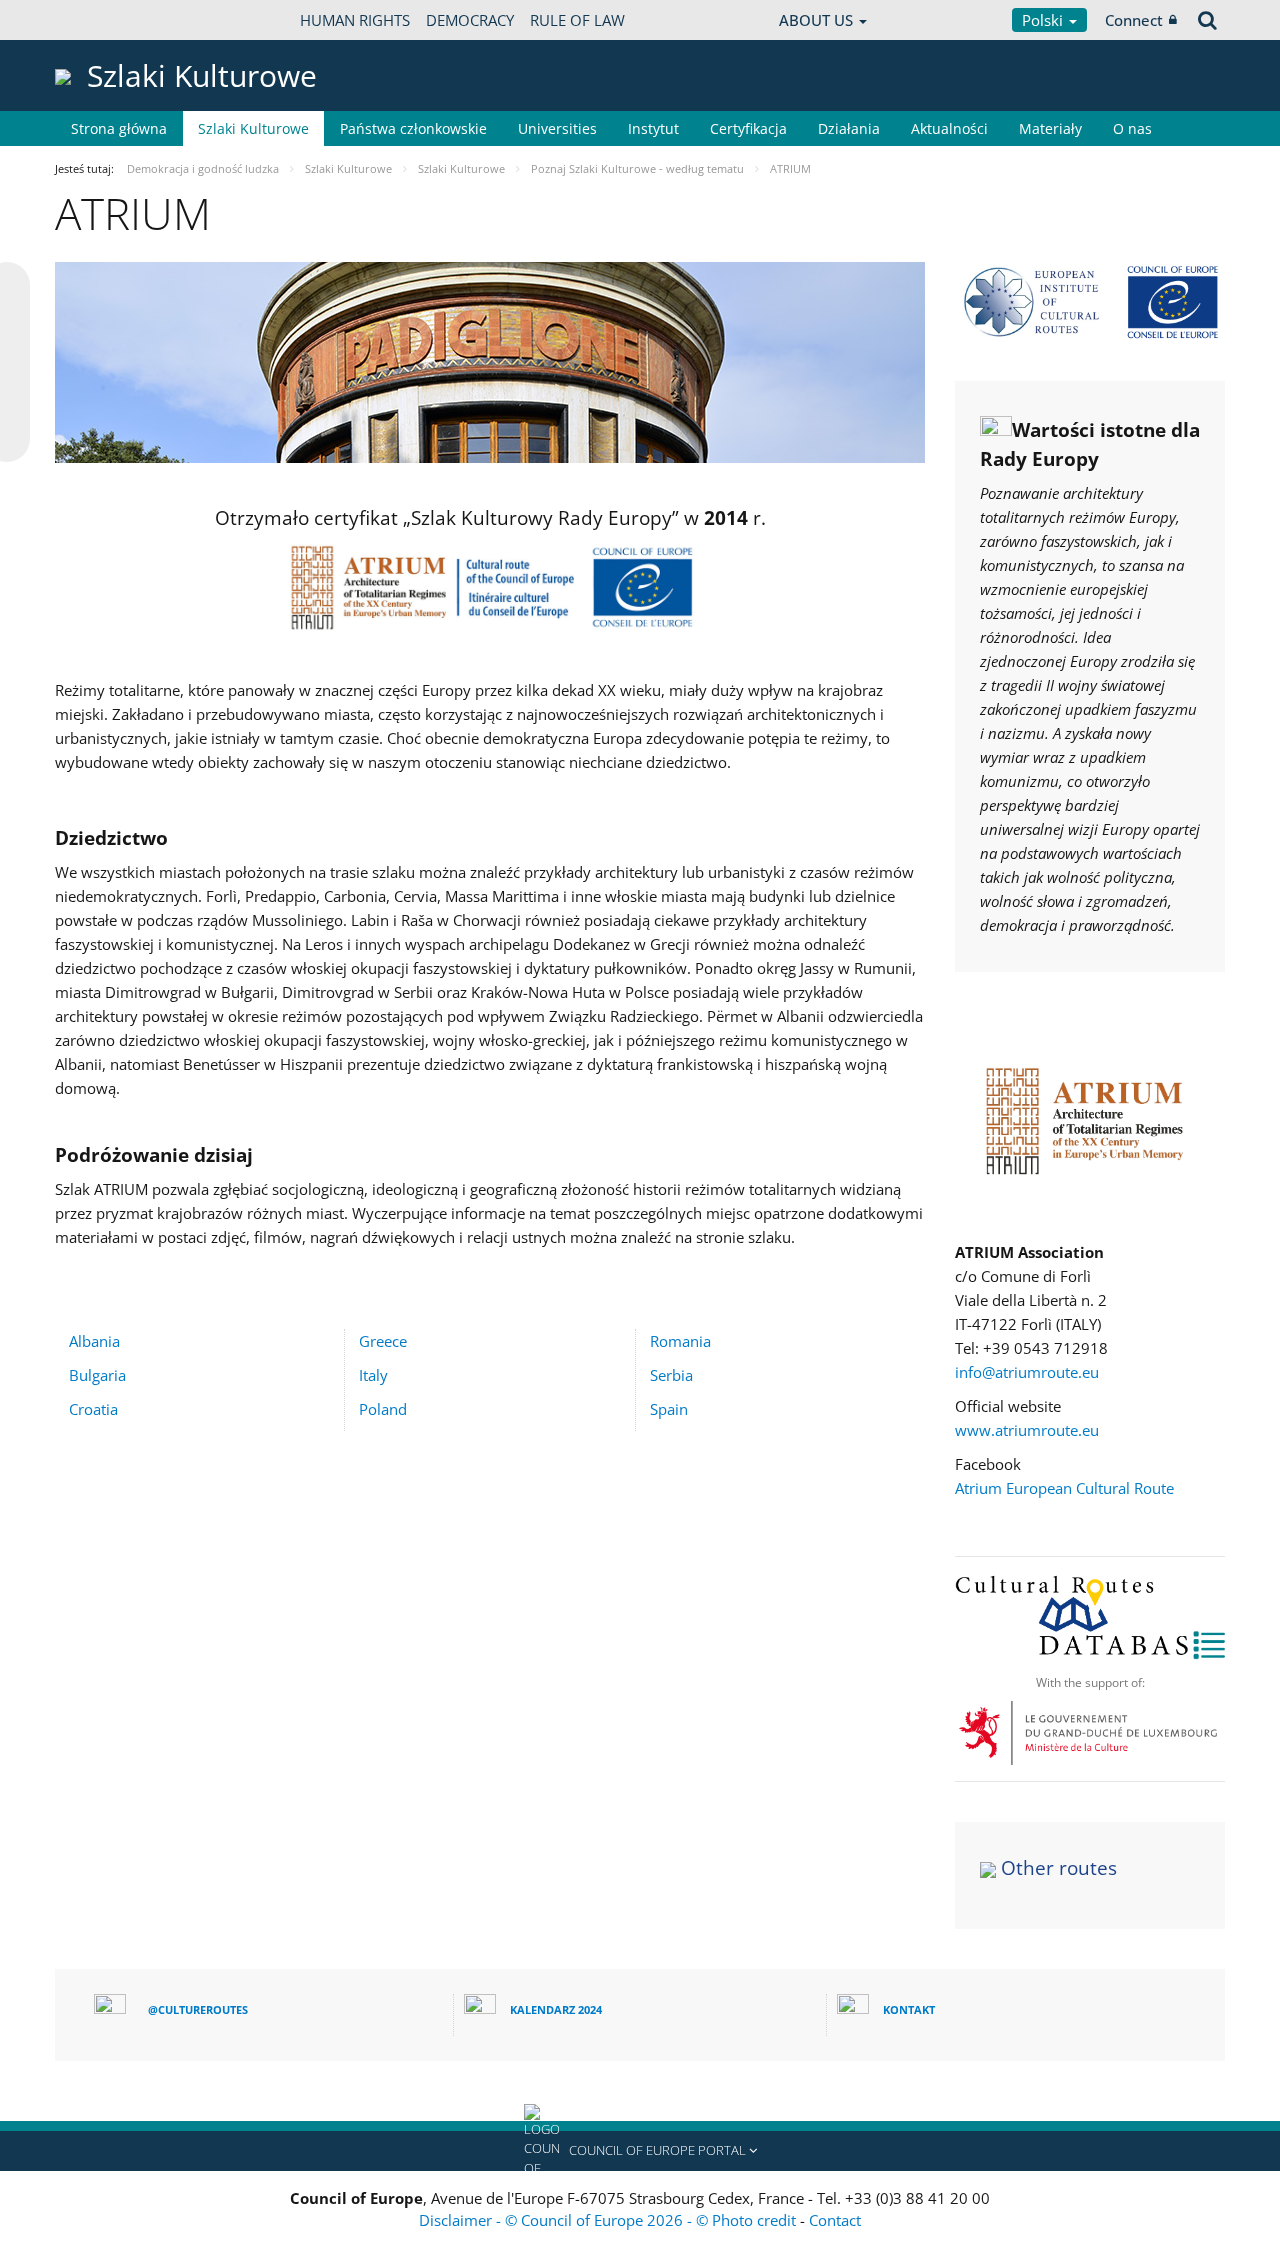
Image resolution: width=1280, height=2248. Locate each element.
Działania (849, 128)
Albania (94, 1341)
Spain (669, 1409)
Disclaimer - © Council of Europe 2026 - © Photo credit (609, 2220)
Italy (373, 1375)
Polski (1044, 20)
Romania (680, 1341)
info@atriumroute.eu (1027, 1372)
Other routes (1059, 1868)
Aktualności (949, 128)
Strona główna (119, 128)
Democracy (470, 20)
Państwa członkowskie (413, 128)
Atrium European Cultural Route (1064, 1488)
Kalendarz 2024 (556, 2009)
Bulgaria (97, 1375)
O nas (1132, 128)
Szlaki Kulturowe (253, 128)
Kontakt (909, 2009)
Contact (835, 2220)
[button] (640, 2151)
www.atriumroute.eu (1027, 1430)
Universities (557, 128)
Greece (383, 1341)
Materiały (1050, 128)
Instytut (653, 128)
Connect (1134, 20)
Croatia (93, 1409)
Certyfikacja (748, 128)
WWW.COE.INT (105, 20)
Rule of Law (577, 20)
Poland (383, 1409)
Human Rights (355, 20)
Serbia (671, 1375)
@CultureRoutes (198, 2009)
